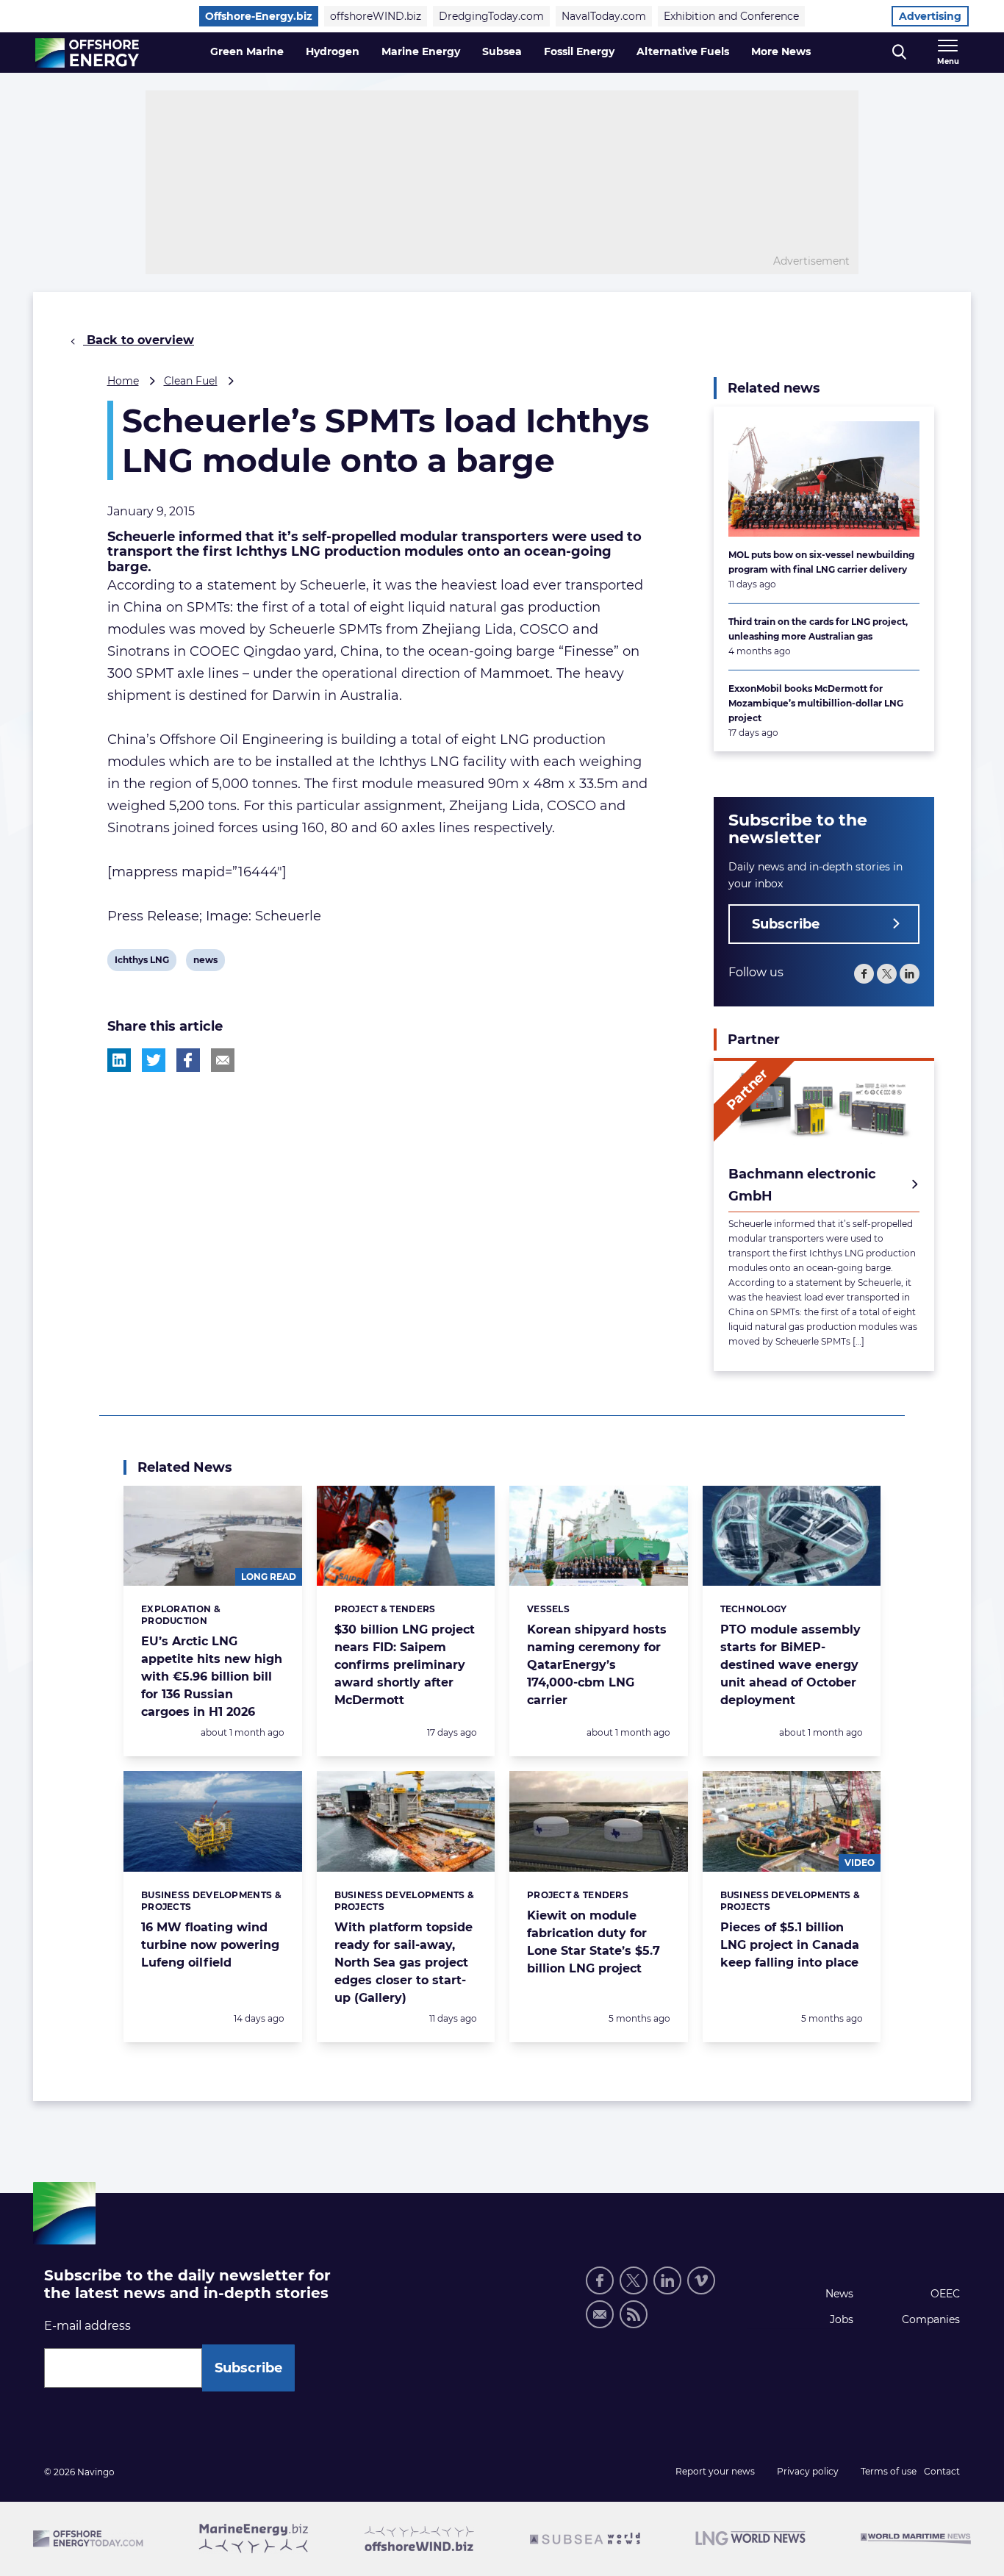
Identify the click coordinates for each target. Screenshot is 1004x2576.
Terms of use (889, 2471)
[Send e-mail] (600, 2314)
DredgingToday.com (491, 16)
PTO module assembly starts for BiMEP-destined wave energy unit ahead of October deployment (790, 1665)
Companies (931, 2319)
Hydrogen (333, 51)
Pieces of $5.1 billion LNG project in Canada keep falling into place (790, 1945)
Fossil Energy (579, 51)
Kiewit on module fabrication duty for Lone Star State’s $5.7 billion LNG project (594, 1942)
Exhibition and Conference (731, 16)
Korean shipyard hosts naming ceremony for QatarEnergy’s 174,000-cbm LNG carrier (597, 1665)
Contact (942, 2471)
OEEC (945, 2294)
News (839, 2294)
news (205, 962)
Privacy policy (808, 2471)
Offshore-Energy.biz (259, 16)
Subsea (502, 51)
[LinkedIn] (910, 974)
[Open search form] (899, 53)
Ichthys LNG (141, 962)
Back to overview (139, 340)
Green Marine (247, 51)
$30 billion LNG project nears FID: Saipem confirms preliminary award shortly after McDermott (405, 1665)
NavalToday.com (604, 16)
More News (781, 51)
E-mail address (87, 2326)
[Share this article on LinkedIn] (119, 1060)
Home (123, 381)
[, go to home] (87, 53)
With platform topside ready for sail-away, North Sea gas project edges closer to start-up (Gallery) (404, 1963)
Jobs (842, 2319)
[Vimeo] (701, 2280)
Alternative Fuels (683, 51)
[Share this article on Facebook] (188, 1060)
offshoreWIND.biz (376, 16)
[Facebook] (864, 974)
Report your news (715, 2471)
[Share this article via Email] (223, 1060)
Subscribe (786, 924)
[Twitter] (887, 974)
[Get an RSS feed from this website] (634, 2314)
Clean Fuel (191, 381)
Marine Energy (421, 51)
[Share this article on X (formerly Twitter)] (154, 1060)
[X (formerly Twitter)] (634, 2280)
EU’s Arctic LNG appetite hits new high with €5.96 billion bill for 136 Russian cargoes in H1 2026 (212, 1677)
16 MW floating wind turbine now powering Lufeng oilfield (210, 1945)
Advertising (930, 16)
